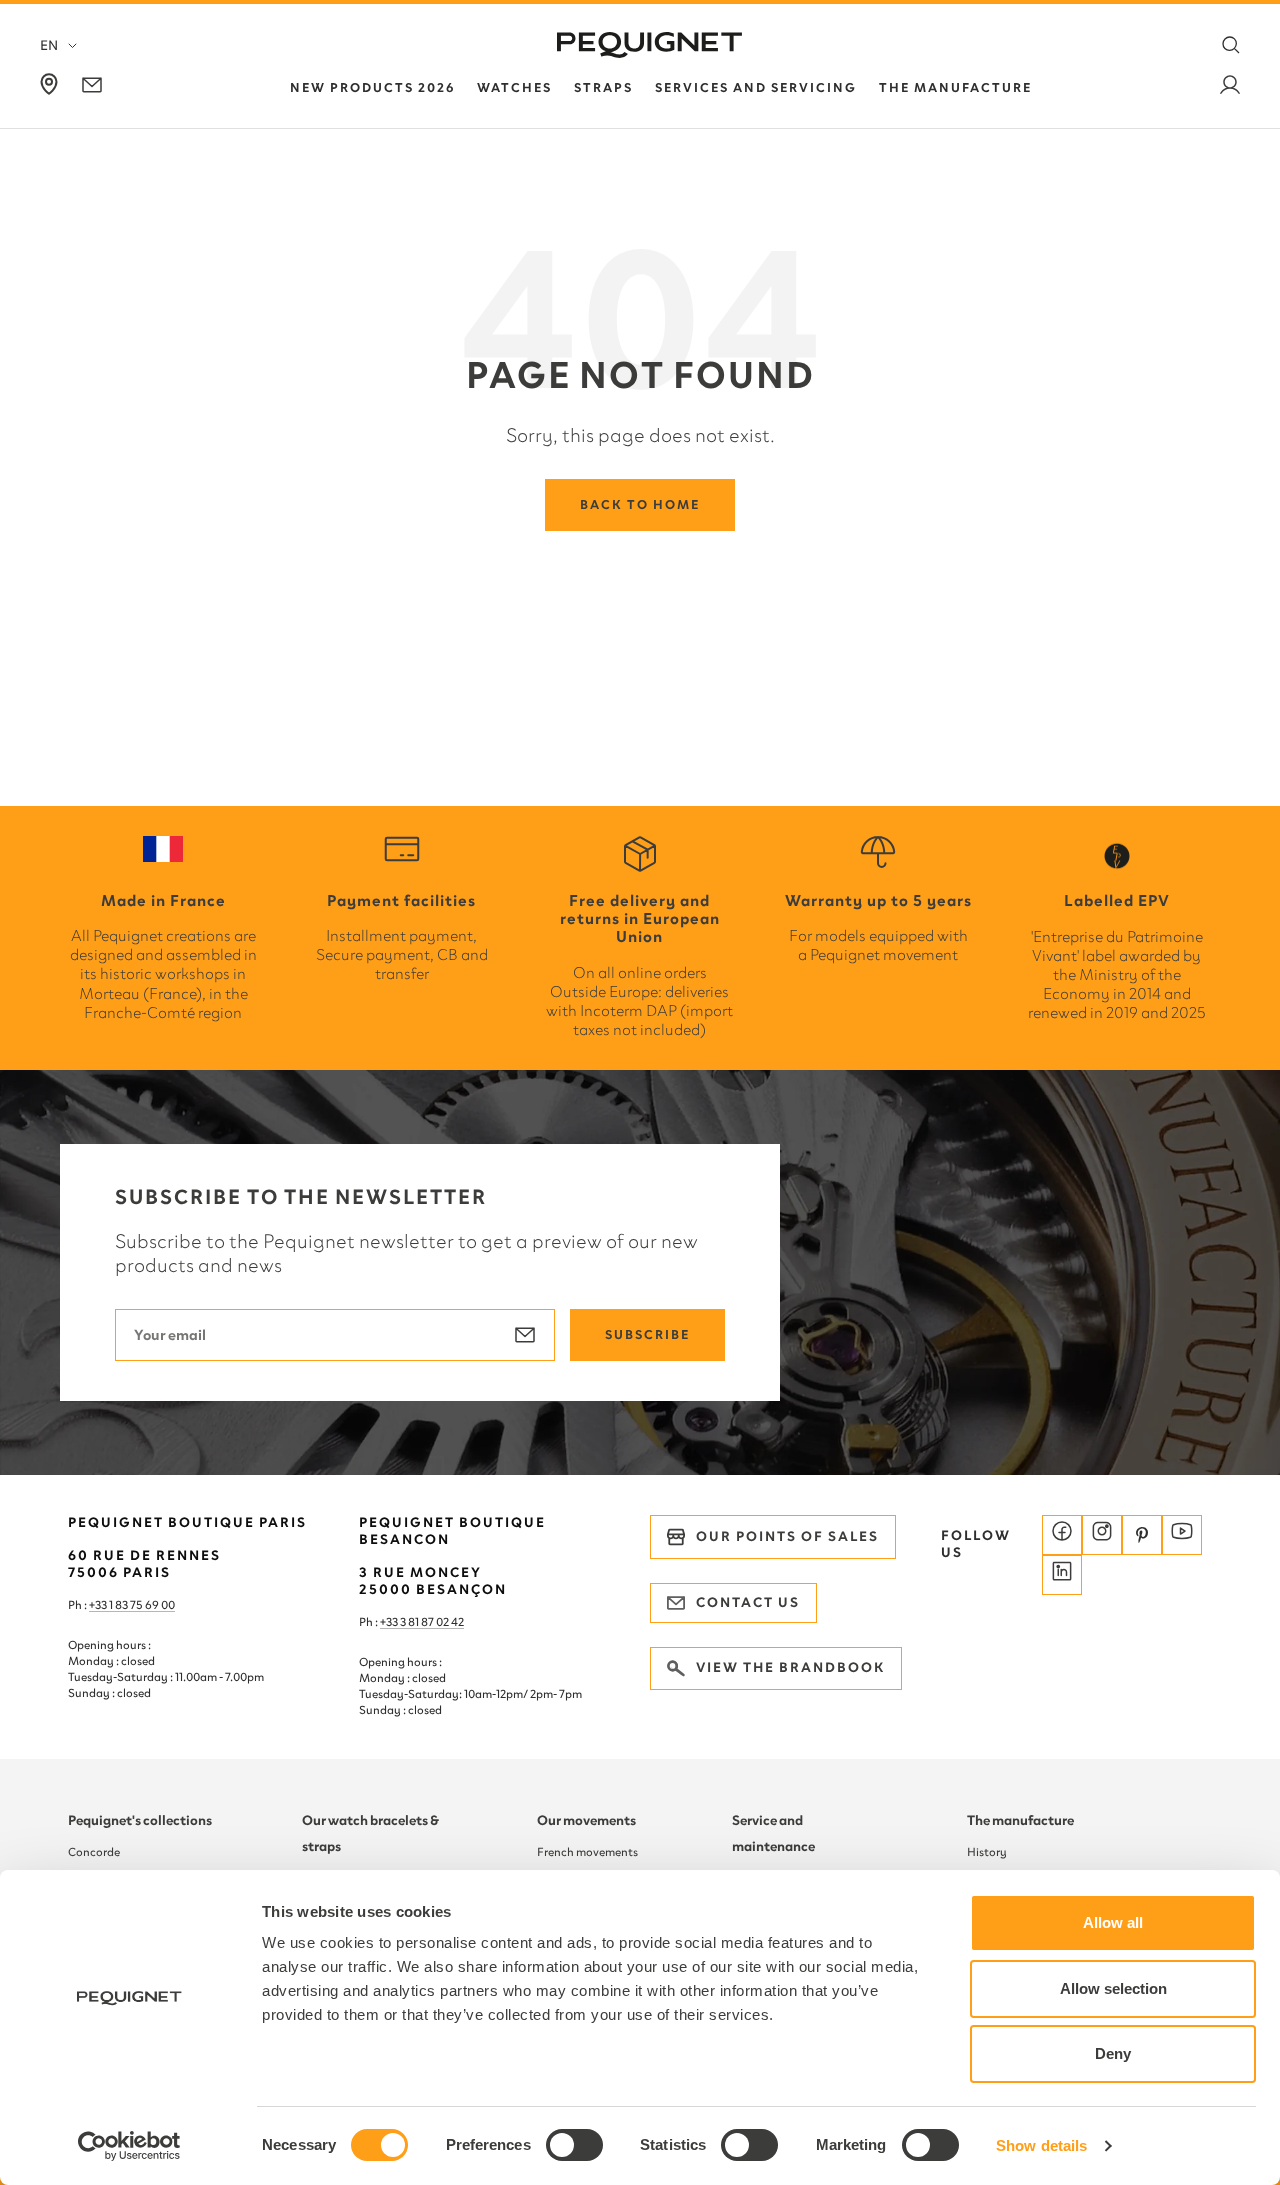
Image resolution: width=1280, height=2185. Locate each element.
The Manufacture (955, 87)
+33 (390, 1622)
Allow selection (1113, 1988)
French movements (587, 1852)
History (987, 1852)
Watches (514, 87)
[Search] (1231, 45)
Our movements (586, 1820)
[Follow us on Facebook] (1062, 1535)
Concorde (94, 1852)
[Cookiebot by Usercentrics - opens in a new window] (129, 2146)
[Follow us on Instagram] (1102, 1535)
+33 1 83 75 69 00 (132, 1605)
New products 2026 (372, 87)
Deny (1113, 2053)
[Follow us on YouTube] (1182, 1535)
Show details (1041, 2145)
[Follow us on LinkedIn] (1062, 1575)
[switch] (574, 2145)
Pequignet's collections (140, 1820)
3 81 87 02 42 (432, 1622)
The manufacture (1020, 1820)
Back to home (640, 504)
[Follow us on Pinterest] (1142, 1535)
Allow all (1113, 1922)
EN (49, 45)
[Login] (1230, 88)
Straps (603, 87)
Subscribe (647, 1334)
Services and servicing (756, 87)
